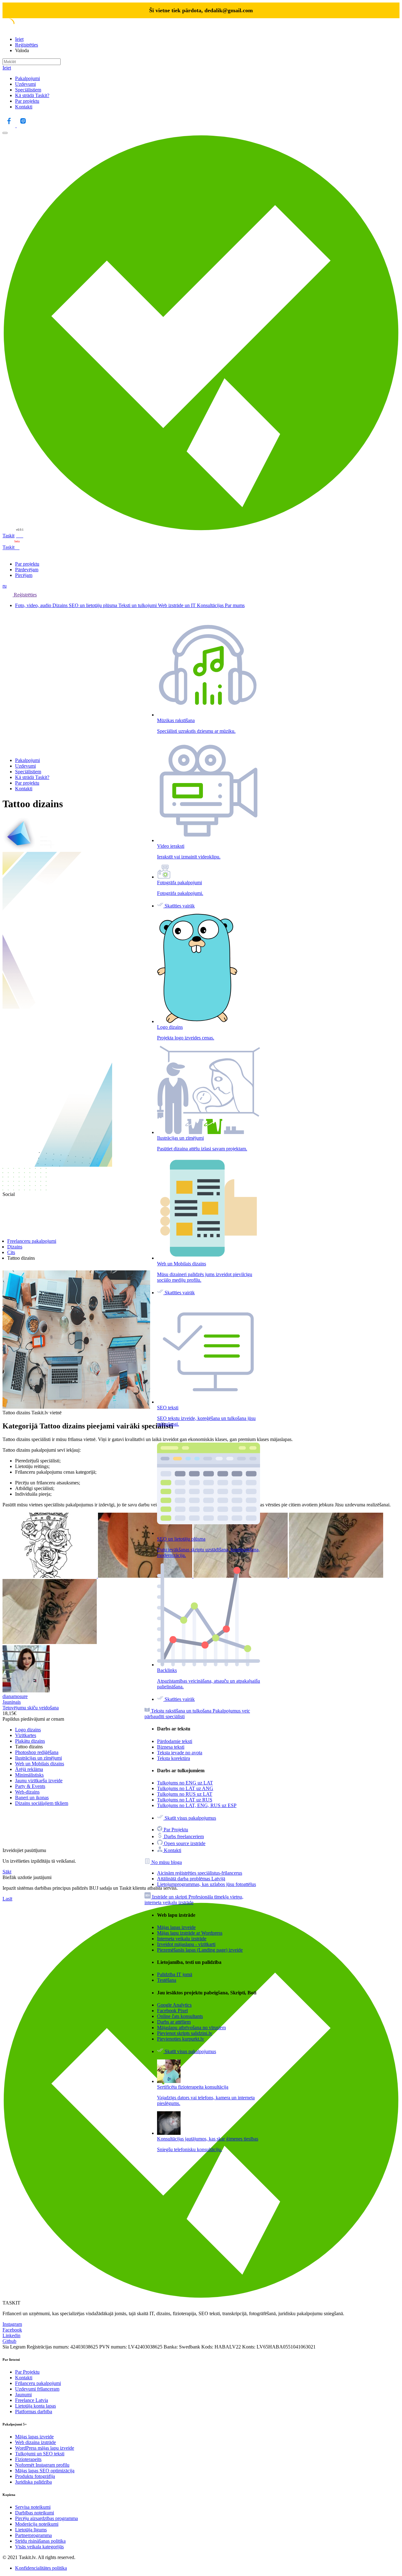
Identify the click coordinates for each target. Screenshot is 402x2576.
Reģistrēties (27, 45)
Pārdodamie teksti (175, 1741)
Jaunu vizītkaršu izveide (39, 1781)
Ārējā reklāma (29, 1769)
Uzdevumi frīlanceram (37, 2389)
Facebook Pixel (172, 2011)
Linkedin (11, 2335)
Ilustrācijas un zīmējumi (38, 1758)
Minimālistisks (29, 1775)
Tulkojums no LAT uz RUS (185, 1800)
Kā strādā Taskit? (32, 95)
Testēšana (167, 1980)
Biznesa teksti (171, 1747)
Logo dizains (28, 1730)
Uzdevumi (25, 84)
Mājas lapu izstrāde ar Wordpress (190, 1933)
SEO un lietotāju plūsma (94, 605)
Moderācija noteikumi (37, 2524)
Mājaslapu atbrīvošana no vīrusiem (191, 2028)
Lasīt (7, 1899)
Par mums (235, 605)
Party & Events (30, 1786)
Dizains (61, 605)
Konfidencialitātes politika (41, 2568)
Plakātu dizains (30, 1741)
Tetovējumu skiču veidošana (31, 1708)
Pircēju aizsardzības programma (46, 2518)
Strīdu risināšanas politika (40, 2541)
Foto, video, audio (34, 605)
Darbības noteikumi (35, 2513)
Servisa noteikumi (33, 2507)
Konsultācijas (211, 605)
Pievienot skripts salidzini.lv (185, 2033)
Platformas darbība (34, 2412)
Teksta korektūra (174, 1758)
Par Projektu (27, 2372)
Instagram (12, 2324)
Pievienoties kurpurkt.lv (181, 2039)
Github (9, 2341)
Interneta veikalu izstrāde (182, 1939)
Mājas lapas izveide (176, 1927)
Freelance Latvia (32, 2400)
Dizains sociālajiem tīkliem (42, 1803)
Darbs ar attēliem (174, 2022)
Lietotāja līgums (31, 2530)
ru (5, 586)
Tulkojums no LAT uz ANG (185, 1788)
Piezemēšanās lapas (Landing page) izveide (200, 1950)
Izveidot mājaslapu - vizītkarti (186, 1944)
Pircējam (24, 575)
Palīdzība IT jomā (175, 1974)
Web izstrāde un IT (177, 605)
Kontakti (24, 107)
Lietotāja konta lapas (35, 2406)
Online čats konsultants (180, 2016)
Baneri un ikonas (32, 1798)
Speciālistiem (28, 90)
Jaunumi (23, 2395)
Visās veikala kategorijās (39, 2547)
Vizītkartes (26, 1735)
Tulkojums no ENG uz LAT (185, 1783)
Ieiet (19, 39)
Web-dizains (27, 1792)
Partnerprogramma (33, 2535)
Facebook (12, 2330)
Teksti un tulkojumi (138, 605)
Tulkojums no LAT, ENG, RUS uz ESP (197, 1805)
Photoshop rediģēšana (37, 1752)
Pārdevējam (27, 570)
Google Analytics (174, 2005)
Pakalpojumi (27, 78)
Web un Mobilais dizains (40, 1764)
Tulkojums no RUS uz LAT (185, 1794)
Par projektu (27, 101)
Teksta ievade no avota (180, 1753)
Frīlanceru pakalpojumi (38, 2383)
